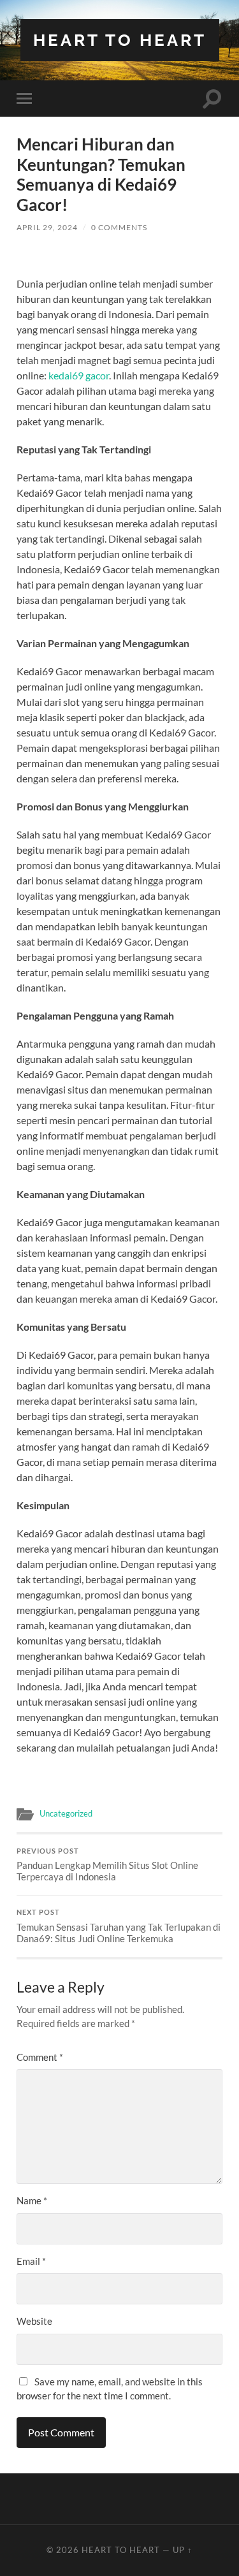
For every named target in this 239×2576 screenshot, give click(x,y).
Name (32, 2200)
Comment (40, 2057)
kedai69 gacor (79, 375)
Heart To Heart (120, 40)
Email (31, 2261)
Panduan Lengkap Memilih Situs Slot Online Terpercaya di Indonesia (107, 1865)
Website (34, 2321)
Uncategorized (66, 1813)
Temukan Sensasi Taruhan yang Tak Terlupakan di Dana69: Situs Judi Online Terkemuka (119, 1926)
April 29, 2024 (47, 227)
